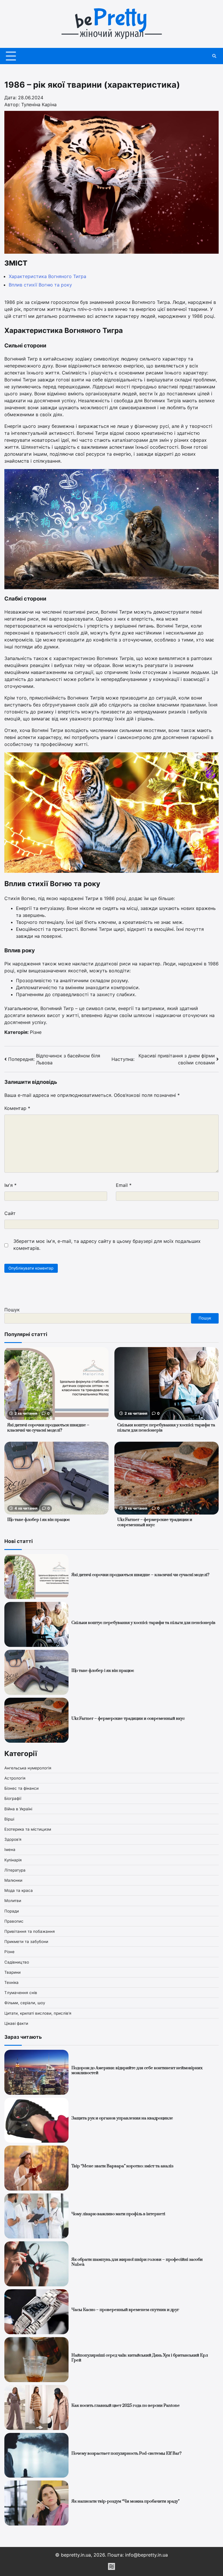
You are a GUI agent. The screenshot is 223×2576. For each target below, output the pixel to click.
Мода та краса (19, 1890)
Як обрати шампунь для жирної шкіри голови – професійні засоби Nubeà (137, 2262)
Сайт (10, 1213)
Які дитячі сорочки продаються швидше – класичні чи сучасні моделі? (48, 1428)
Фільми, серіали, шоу (25, 2003)
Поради (12, 1911)
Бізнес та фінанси (21, 1788)
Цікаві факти (16, 2023)
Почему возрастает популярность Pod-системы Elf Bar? (127, 2454)
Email (124, 1185)
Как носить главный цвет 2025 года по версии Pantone (126, 2406)
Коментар (17, 1108)
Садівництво (17, 1962)
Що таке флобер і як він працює (39, 1520)
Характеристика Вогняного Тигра (47, 276)
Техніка (11, 1982)
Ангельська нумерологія (28, 1768)
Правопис (14, 1921)
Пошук (12, 1310)
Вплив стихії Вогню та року (40, 285)
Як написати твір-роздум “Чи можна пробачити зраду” (125, 2501)
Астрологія (15, 1778)
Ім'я (10, 1185)
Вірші (9, 1819)
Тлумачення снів (21, 1993)
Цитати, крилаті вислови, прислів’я (38, 2013)
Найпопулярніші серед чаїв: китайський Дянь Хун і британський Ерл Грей (140, 2358)
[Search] (214, 56)
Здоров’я (13, 1839)
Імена (10, 1849)
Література (15, 1870)
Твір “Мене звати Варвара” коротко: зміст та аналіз (122, 2166)
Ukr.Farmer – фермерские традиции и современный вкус (155, 1522)
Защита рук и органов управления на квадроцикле (122, 2118)
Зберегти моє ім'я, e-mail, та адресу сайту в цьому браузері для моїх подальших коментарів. (107, 1245)
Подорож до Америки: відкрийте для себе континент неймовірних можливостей (137, 2071)
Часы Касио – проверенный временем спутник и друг (125, 2310)
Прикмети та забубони (26, 1942)
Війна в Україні (18, 1809)
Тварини (12, 1972)
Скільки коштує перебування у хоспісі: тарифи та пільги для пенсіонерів (166, 1428)
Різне (36, 1032)
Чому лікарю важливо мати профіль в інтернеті (118, 2214)
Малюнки (13, 1880)
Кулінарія (13, 1860)
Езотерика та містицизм (28, 1829)
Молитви (13, 1901)
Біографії (13, 1798)
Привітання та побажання (30, 1931)
